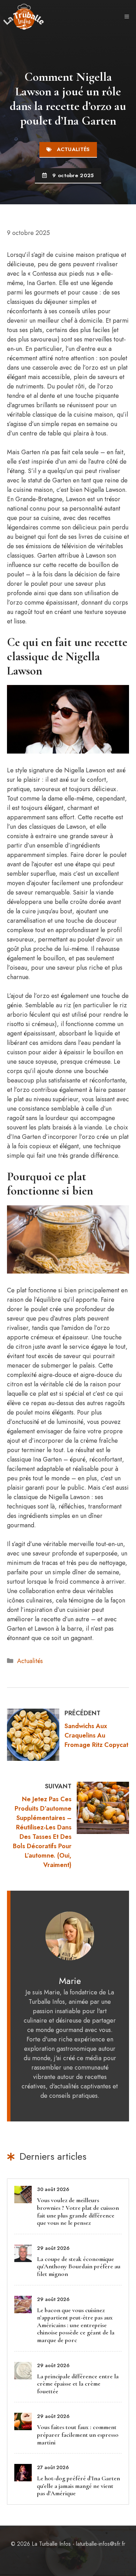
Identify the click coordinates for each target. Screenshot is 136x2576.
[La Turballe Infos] (24, 17)
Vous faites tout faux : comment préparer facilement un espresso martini (78, 2435)
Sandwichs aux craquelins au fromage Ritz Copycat (96, 1735)
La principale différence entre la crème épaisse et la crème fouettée (78, 2384)
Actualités (30, 1661)
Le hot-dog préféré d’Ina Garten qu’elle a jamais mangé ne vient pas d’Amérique (78, 2486)
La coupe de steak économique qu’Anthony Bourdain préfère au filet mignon (79, 2266)
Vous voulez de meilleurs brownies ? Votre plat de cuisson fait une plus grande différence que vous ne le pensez (78, 2211)
